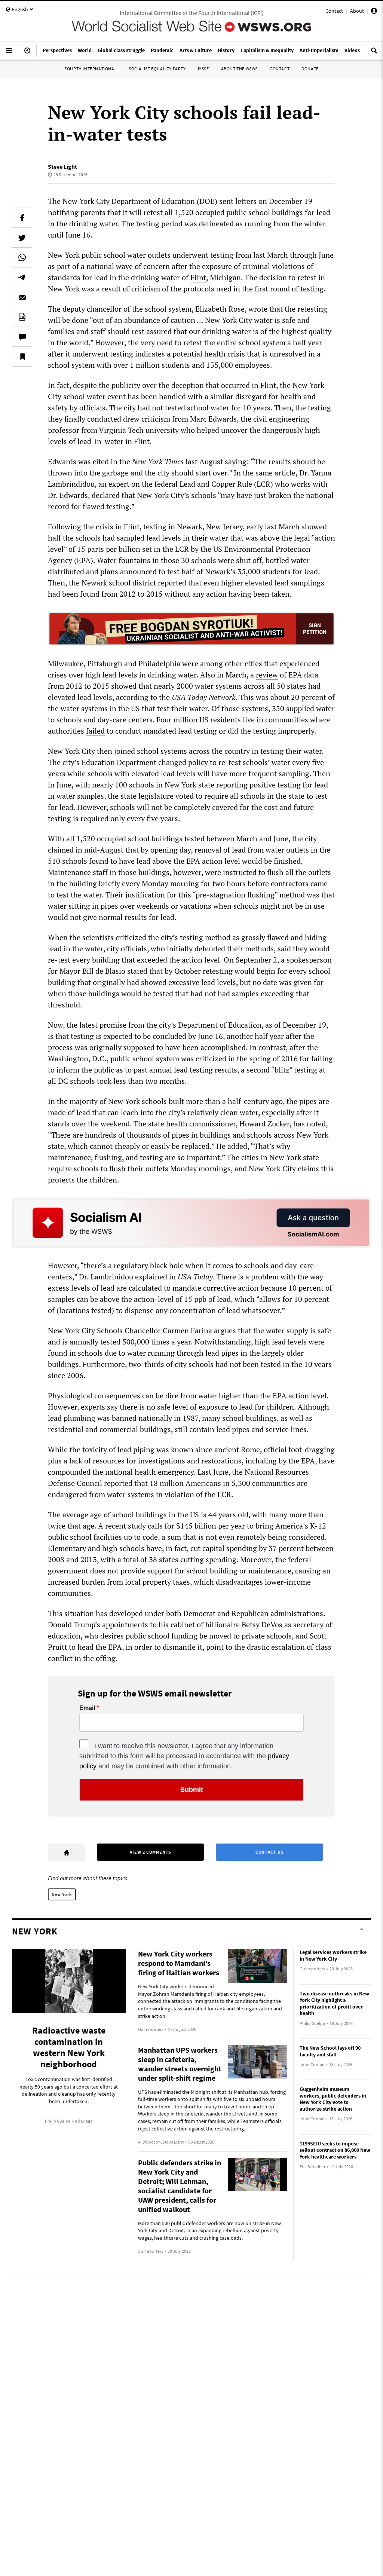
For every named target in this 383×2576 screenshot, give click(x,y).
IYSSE (203, 69)
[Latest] (27, 53)
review (267, 675)
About (357, 11)
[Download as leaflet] (22, 317)
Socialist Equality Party (157, 69)
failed (95, 731)
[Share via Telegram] (22, 277)
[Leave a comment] (22, 337)
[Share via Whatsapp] (22, 257)
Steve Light (62, 166)
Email (87, 1708)
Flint (198, 277)
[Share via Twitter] (22, 238)
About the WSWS (239, 69)
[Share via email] (22, 297)
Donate (310, 69)
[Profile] (374, 12)
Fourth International (91, 69)
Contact (334, 11)
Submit (192, 1790)
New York (62, 1894)
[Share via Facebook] (22, 218)
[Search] (374, 53)
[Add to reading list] (22, 357)
